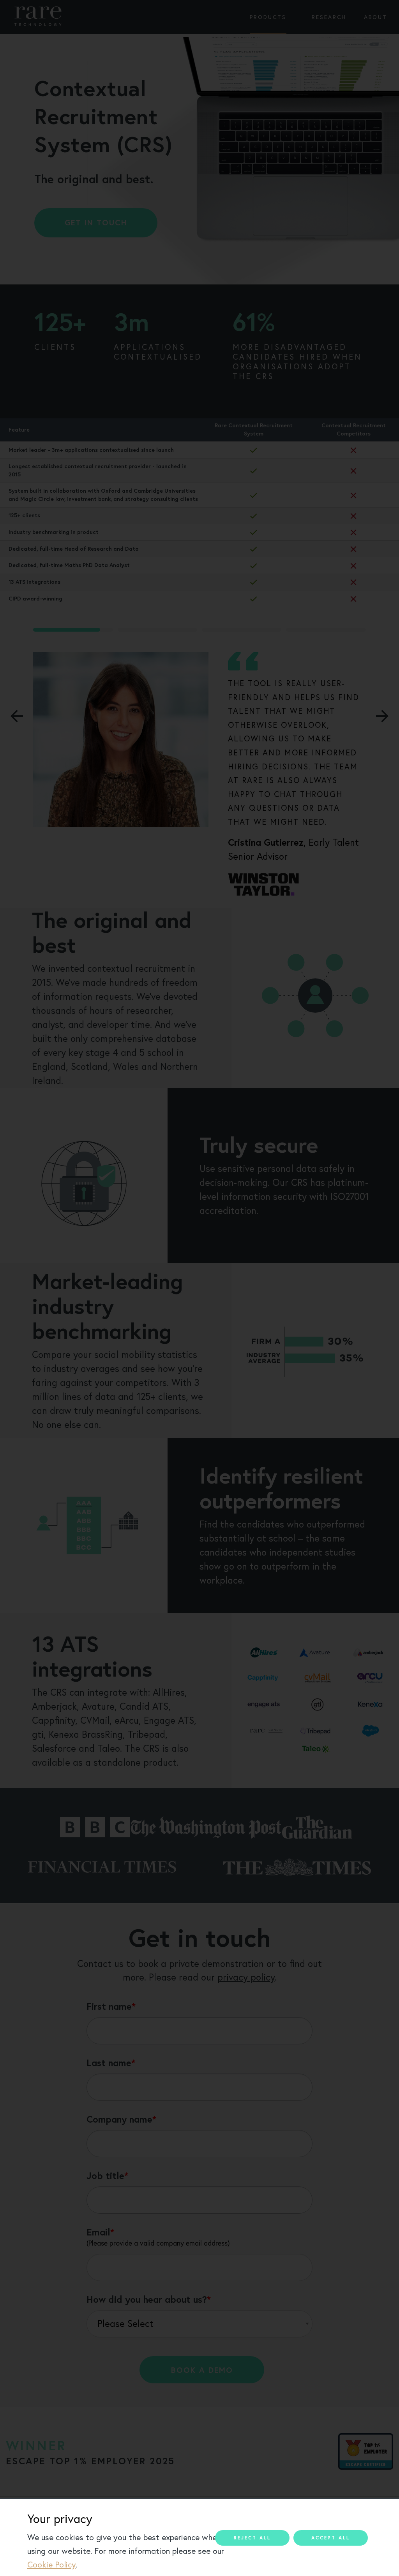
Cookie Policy (51, 2565)
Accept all (331, 2538)
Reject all (252, 2538)
